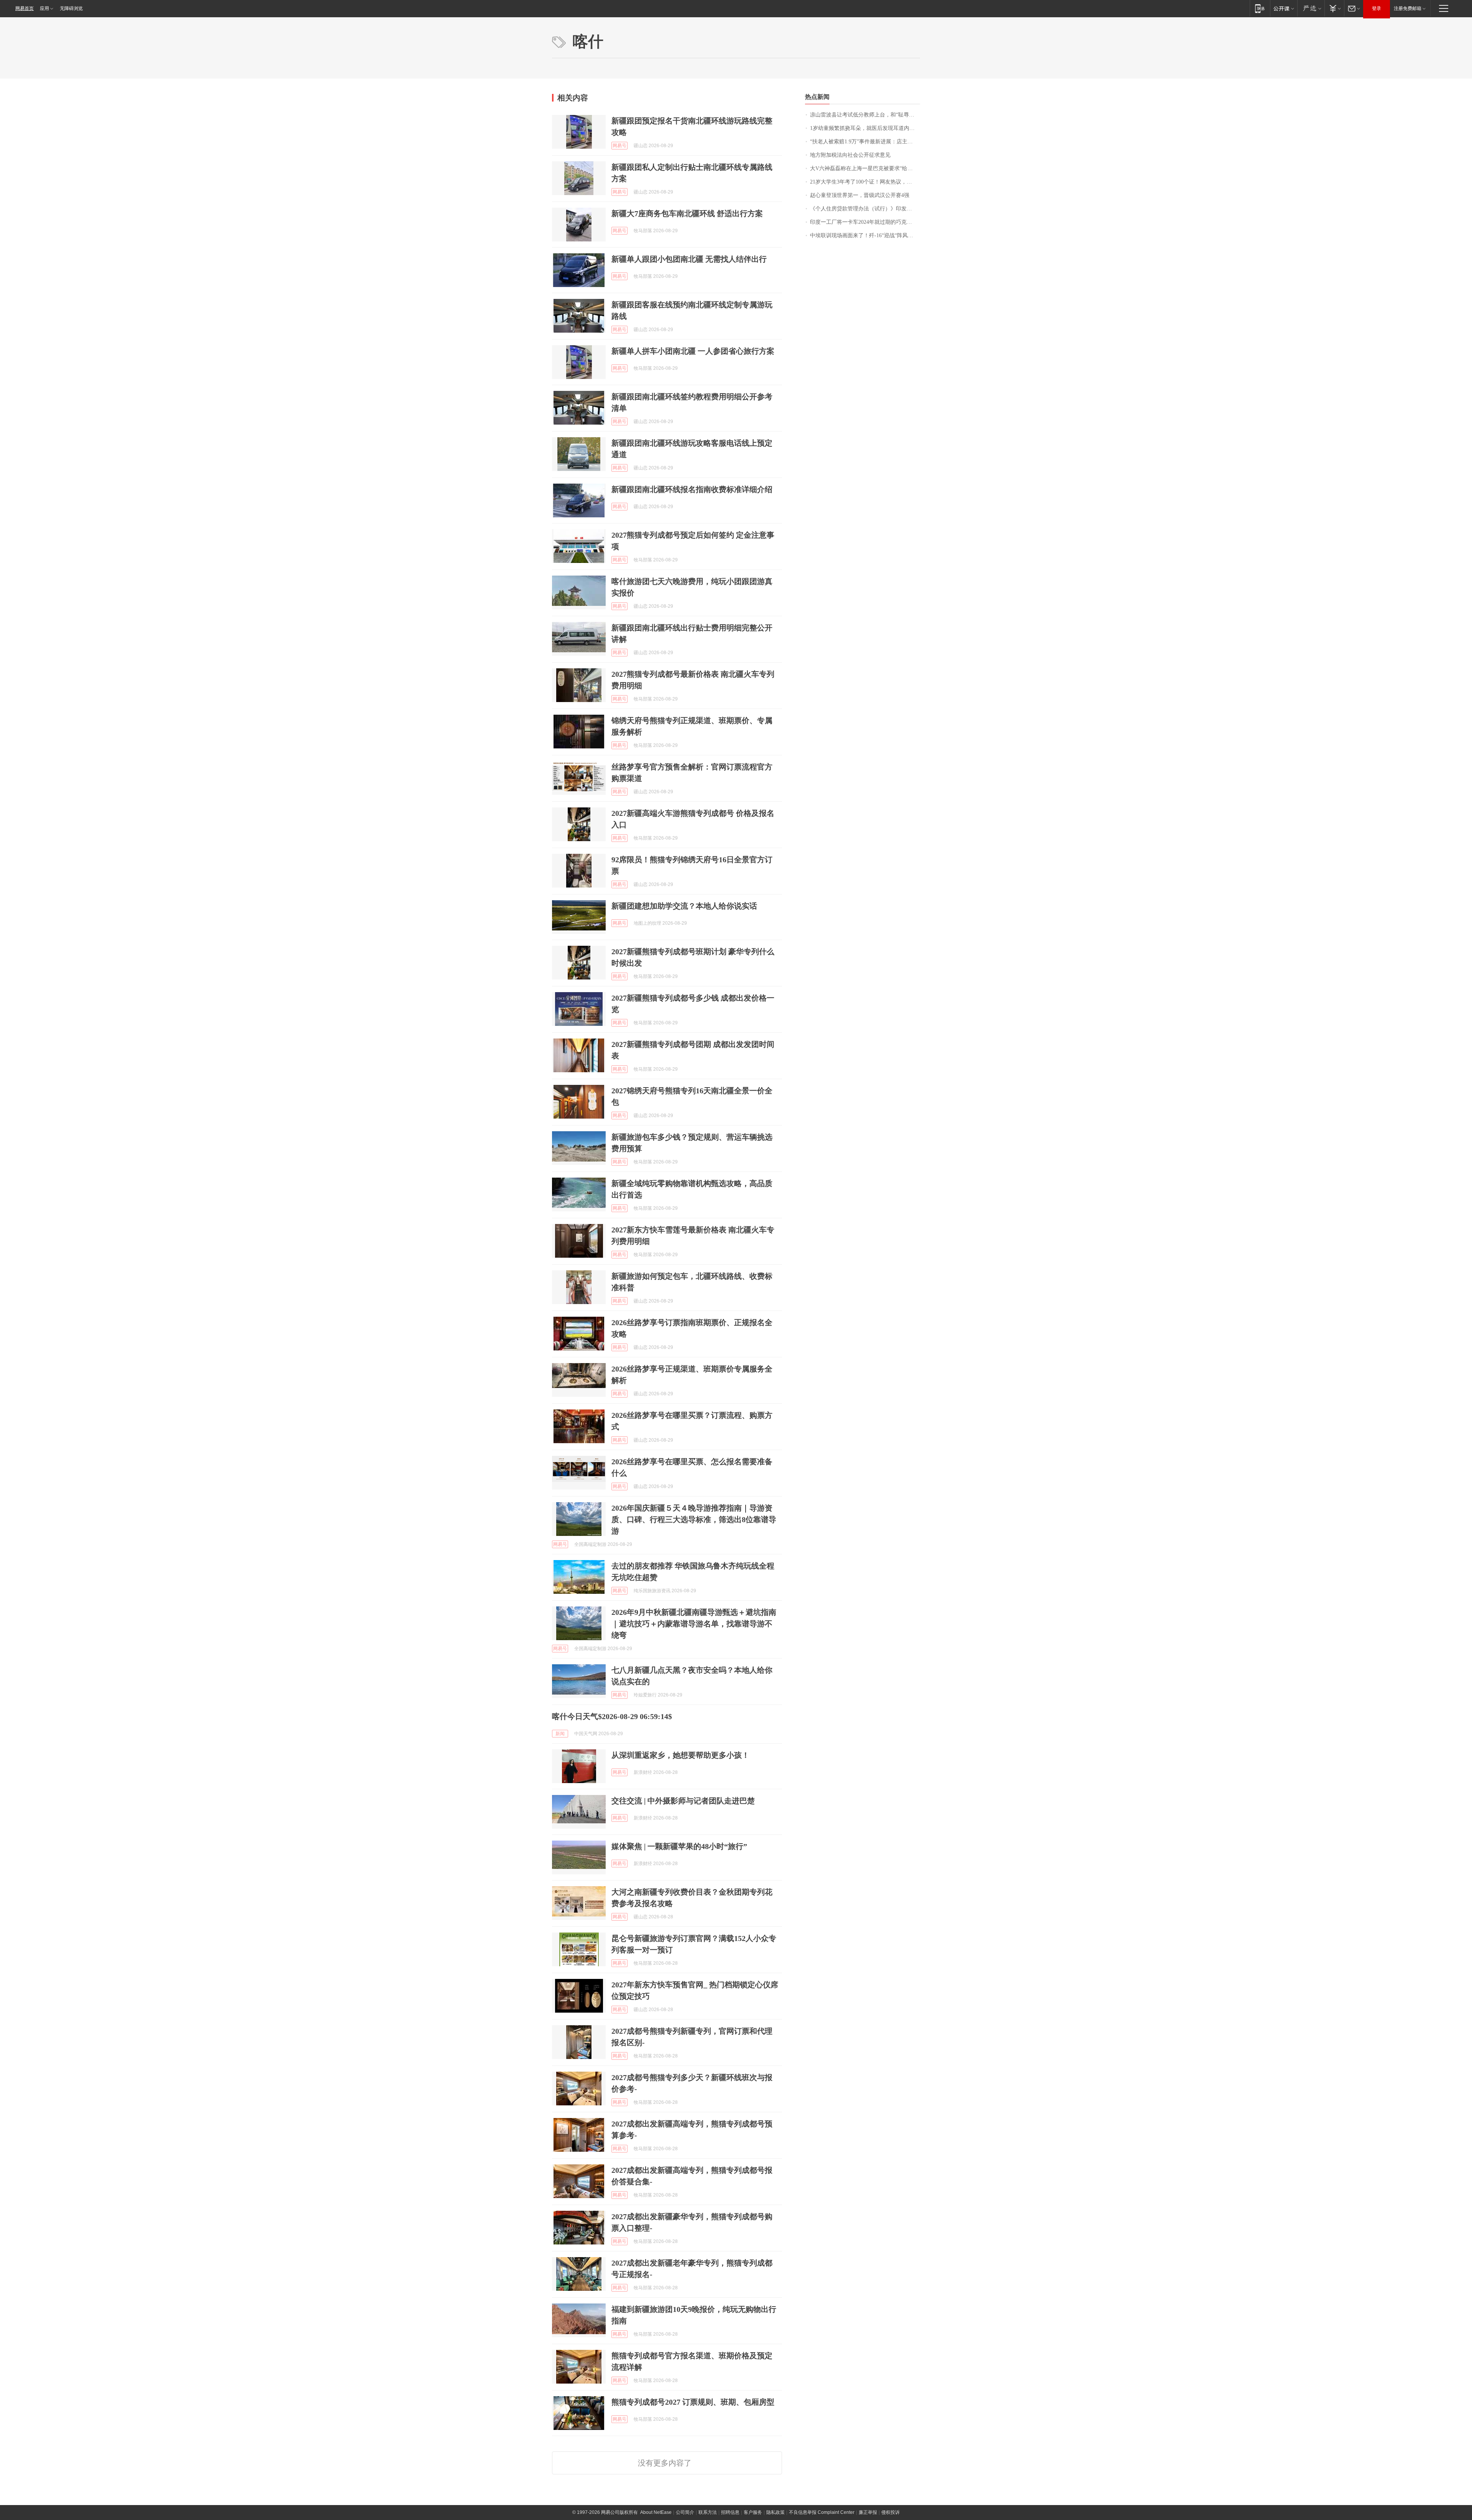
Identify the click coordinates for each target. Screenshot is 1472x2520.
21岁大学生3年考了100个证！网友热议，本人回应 (865, 182)
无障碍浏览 (71, 8)
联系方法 (708, 2512)
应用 (44, 8)
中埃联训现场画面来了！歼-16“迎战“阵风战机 (864, 235)
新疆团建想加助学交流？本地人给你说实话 (684, 906)
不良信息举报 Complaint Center (822, 2512)
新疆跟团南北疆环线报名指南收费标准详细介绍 (692, 489)
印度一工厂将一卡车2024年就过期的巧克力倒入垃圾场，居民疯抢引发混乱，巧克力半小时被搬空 (865, 222)
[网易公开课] (1284, 8)
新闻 (560, 1734)
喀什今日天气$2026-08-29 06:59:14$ (612, 1716)
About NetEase (656, 2512)
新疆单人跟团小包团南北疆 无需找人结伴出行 (689, 259)
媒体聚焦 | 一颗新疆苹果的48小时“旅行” (679, 1846)
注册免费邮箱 (1408, 8)
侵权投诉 (890, 2512)
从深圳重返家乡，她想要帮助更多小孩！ (680, 1755)
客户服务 (753, 2512)
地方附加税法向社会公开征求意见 (850, 155)
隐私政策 (775, 2512)
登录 (1377, 8)
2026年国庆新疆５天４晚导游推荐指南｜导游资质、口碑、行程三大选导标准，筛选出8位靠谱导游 (694, 1519)
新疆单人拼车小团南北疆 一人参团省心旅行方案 (693, 351)
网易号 (619, 146)
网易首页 (25, 8)
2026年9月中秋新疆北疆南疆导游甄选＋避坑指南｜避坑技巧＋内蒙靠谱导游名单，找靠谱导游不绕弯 (694, 1624)
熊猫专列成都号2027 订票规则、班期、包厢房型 (693, 2402)
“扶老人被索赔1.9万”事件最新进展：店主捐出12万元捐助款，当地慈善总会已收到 (865, 142)
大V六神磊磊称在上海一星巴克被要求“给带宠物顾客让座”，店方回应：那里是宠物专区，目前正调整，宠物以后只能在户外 (865, 168)
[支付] (1334, 8)
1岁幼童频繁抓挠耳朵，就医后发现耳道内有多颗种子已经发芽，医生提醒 (865, 128)
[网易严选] (1311, 8)
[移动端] (1260, 8)
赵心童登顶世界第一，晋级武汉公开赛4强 (860, 195)
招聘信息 (730, 2512)
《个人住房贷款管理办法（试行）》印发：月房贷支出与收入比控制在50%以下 (865, 209)
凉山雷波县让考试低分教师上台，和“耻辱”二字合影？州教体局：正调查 (865, 115)
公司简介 (685, 2512)
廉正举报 (868, 2512)
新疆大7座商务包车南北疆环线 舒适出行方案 (687, 213)
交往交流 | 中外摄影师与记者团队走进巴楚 (683, 1801)
